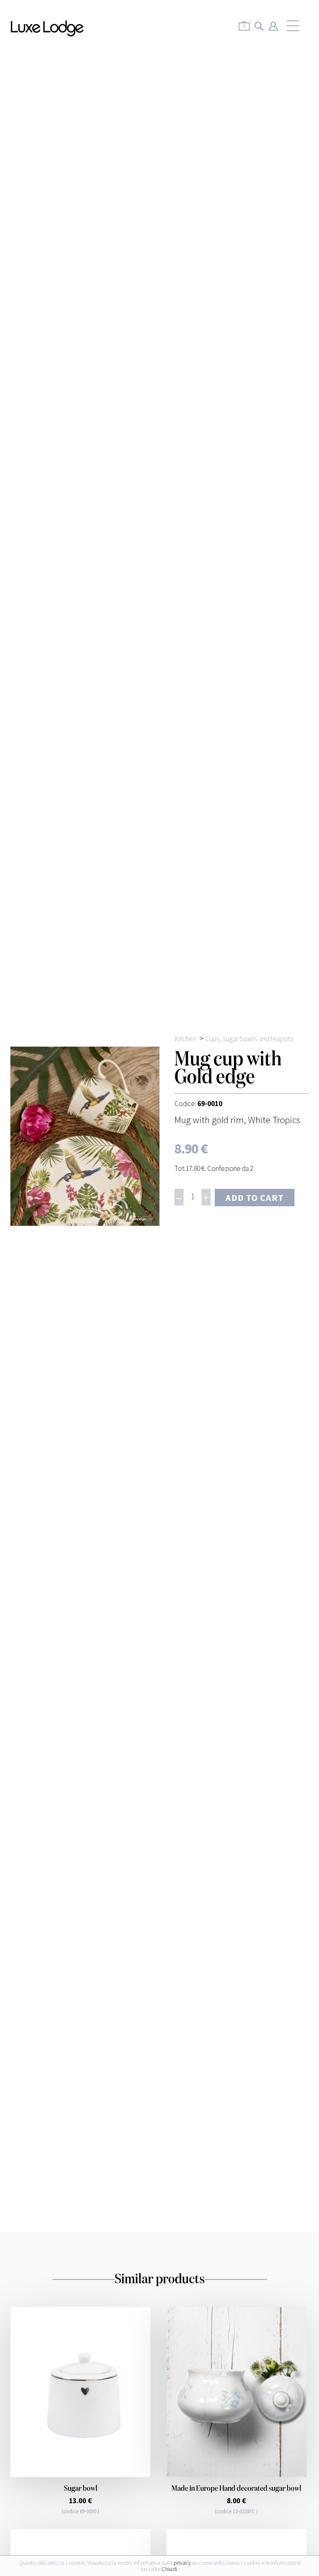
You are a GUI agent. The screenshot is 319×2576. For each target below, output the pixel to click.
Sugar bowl (81, 2489)
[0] (244, 32)
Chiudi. (170, 2569)
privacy (182, 2563)
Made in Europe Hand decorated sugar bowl (236, 2489)
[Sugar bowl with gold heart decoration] (80, 2392)
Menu (293, 26)
